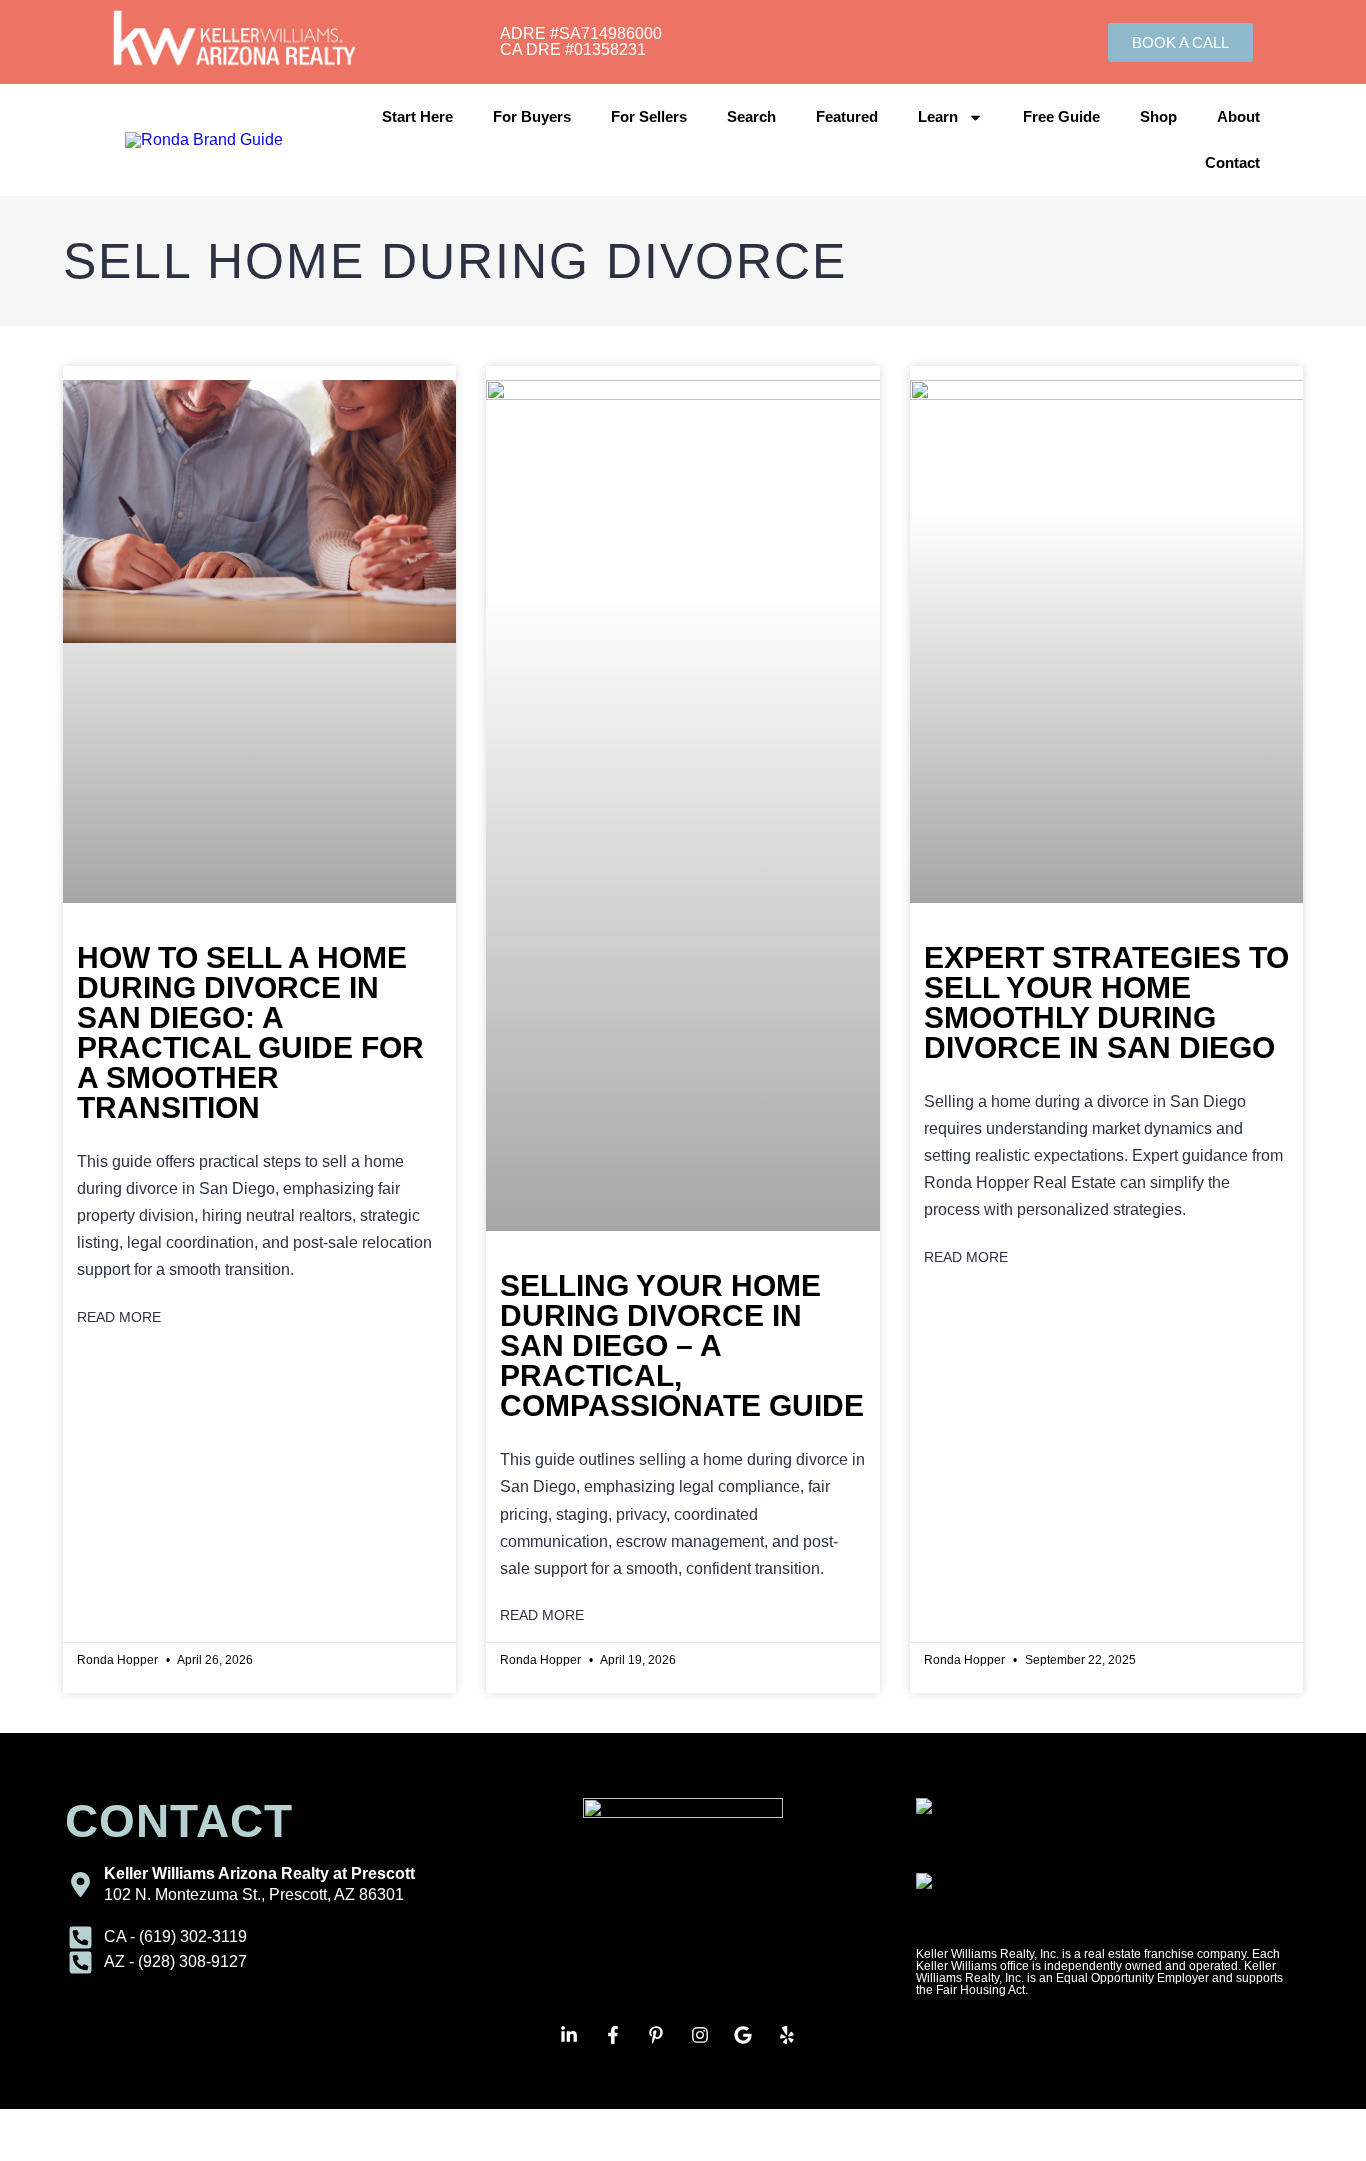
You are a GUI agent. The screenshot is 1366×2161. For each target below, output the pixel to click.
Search (751, 116)
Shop (1158, 116)
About (1238, 116)
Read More (119, 1317)
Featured (847, 116)
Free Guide (1061, 116)
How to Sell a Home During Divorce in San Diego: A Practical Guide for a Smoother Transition (250, 1032)
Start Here (417, 116)
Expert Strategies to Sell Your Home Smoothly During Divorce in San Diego (1106, 1002)
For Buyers (532, 116)
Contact (1232, 162)
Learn (938, 116)
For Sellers (649, 116)
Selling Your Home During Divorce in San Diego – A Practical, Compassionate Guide (682, 1345)
